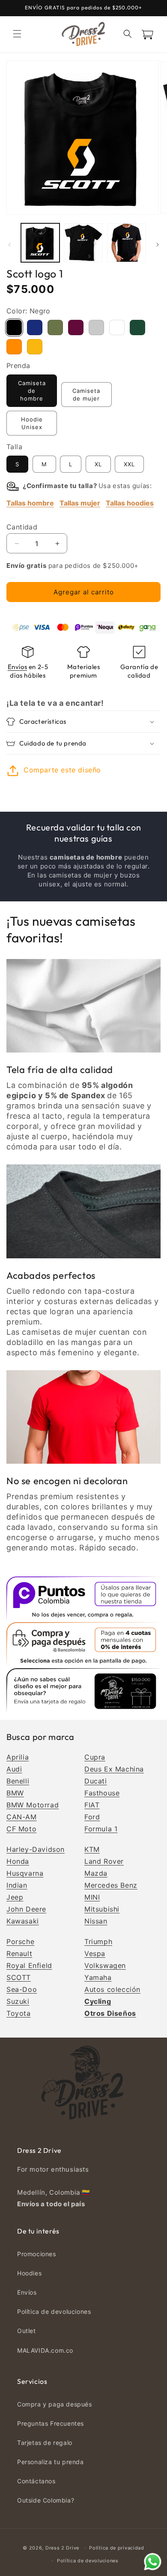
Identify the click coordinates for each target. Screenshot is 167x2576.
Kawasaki (23, 1921)
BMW (15, 1793)
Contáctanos (36, 2481)
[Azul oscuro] (35, 327)
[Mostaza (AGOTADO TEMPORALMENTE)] (35, 347)
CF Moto (21, 1829)
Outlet (27, 2331)
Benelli (18, 1781)
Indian (17, 1885)
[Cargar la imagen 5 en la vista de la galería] (126, 243)
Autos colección (112, 1989)
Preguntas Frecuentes (51, 2423)
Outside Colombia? (46, 2500)
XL (98, 464)
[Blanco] (117, 327)
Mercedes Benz (111, 1885)
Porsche (20, 1942)
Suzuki (18, 2001)
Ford (92, 1817)
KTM (92, 1849)
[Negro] (14, 327)
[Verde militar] (55, 327)
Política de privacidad (116, 2548)
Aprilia (18, 1757)
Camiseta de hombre (32, 391)
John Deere (26, 1909)
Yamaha (98, 1977)
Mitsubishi (102, 1909)
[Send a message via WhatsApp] (153, 2562)
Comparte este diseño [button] (62, 770)
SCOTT (19, 1977)
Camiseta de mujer (86, 395)
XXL (129, 464)
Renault (19, 1953)
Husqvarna (25, 1873)
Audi (14, 1769)
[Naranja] (14, 347)
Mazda (96, 1873)
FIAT (92, 1805)
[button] (17, 34)
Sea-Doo (22, 1989)
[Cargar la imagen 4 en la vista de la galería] (83, 243)
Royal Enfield (29, 1965)
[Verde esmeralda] (137, 327)
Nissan (96, 1921)
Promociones (37, 2254)
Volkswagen (105, 1965)
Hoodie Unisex (32, 423)
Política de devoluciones (54, 2311)
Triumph (98, 1942)
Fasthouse (102, 1793)
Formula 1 (101, 1829)
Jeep (15, 1897)
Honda (18, 1861)
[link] (83, 1006)
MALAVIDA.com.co (45, 2350)
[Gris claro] (96, 327)
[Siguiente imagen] (158, 245)
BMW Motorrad (33, 1805)
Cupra (95, 1757)
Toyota (19, 2013)
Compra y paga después (55, 2404)
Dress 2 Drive (62, 2547)
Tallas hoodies (130, 503)
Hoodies (29, 2273)
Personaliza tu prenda (51, 2462)
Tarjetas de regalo (45, 2443)
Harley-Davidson (36, 1849)
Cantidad (22, 527)
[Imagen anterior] (9, 245)
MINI (92, 1897)
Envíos (18, 667)
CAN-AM (22, 1817)
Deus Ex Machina (114, 1769)
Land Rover (104, 1861)
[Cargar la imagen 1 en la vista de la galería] (40, 243)
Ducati (96, 1781)
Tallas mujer (80, 503)
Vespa (95, 1953)
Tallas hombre (30, 503)
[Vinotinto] (76, 327)
